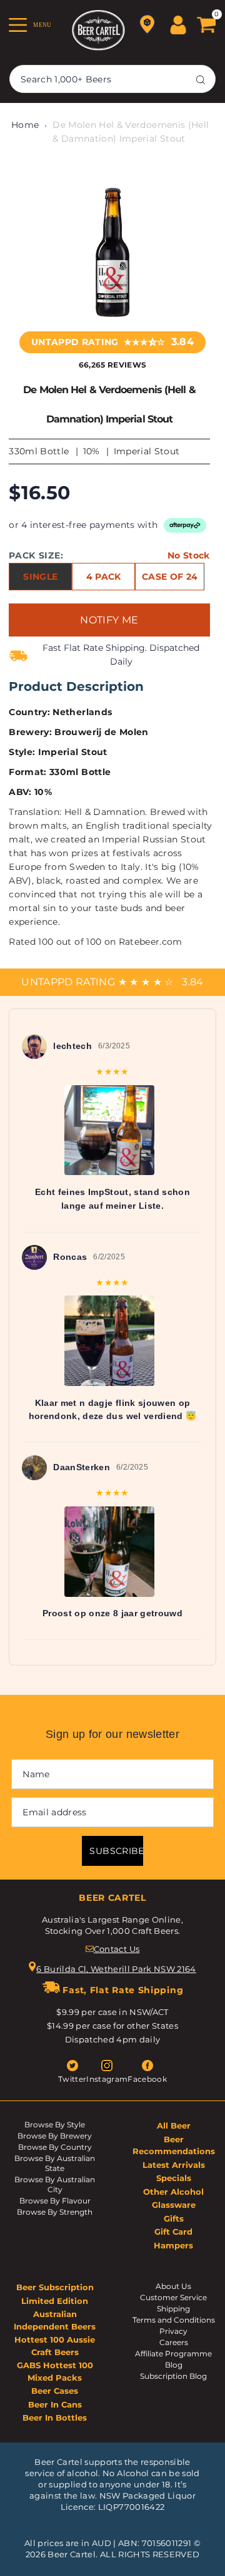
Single (40, 577)
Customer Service (173, 2297)
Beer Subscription (55, 2287)
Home (25, 125)
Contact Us (117, 1949)
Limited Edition (55, 2301)
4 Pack (104, 577)
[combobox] (112, 79)
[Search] (201, 79)
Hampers (173, 2245)
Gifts (174, 2218)
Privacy (173, 2331)
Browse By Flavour (55, 2201)
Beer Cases (55, 2391)
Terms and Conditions (174, 2320)
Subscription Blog (173, 2376)
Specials (174, 2178)
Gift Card (173, 2232)
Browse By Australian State (55, 2163)
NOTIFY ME (109, 620)
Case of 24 (170, 577)
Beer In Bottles (55, 2417)
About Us (173, 2286)
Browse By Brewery (55, 2136)
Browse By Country (55, 2147)
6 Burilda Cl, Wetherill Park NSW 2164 (116, 1969)
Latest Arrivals (174, 2165)
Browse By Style (55, 2125)
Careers (174, 2342)
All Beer (174, 2125)
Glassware (174, 2205)
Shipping (173, 2309)
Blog (174, 2365)
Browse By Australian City (55, 2184)
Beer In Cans (55, 2404)
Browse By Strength (55, 2212)
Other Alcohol (173, 2192)
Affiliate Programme (173, 2354)
